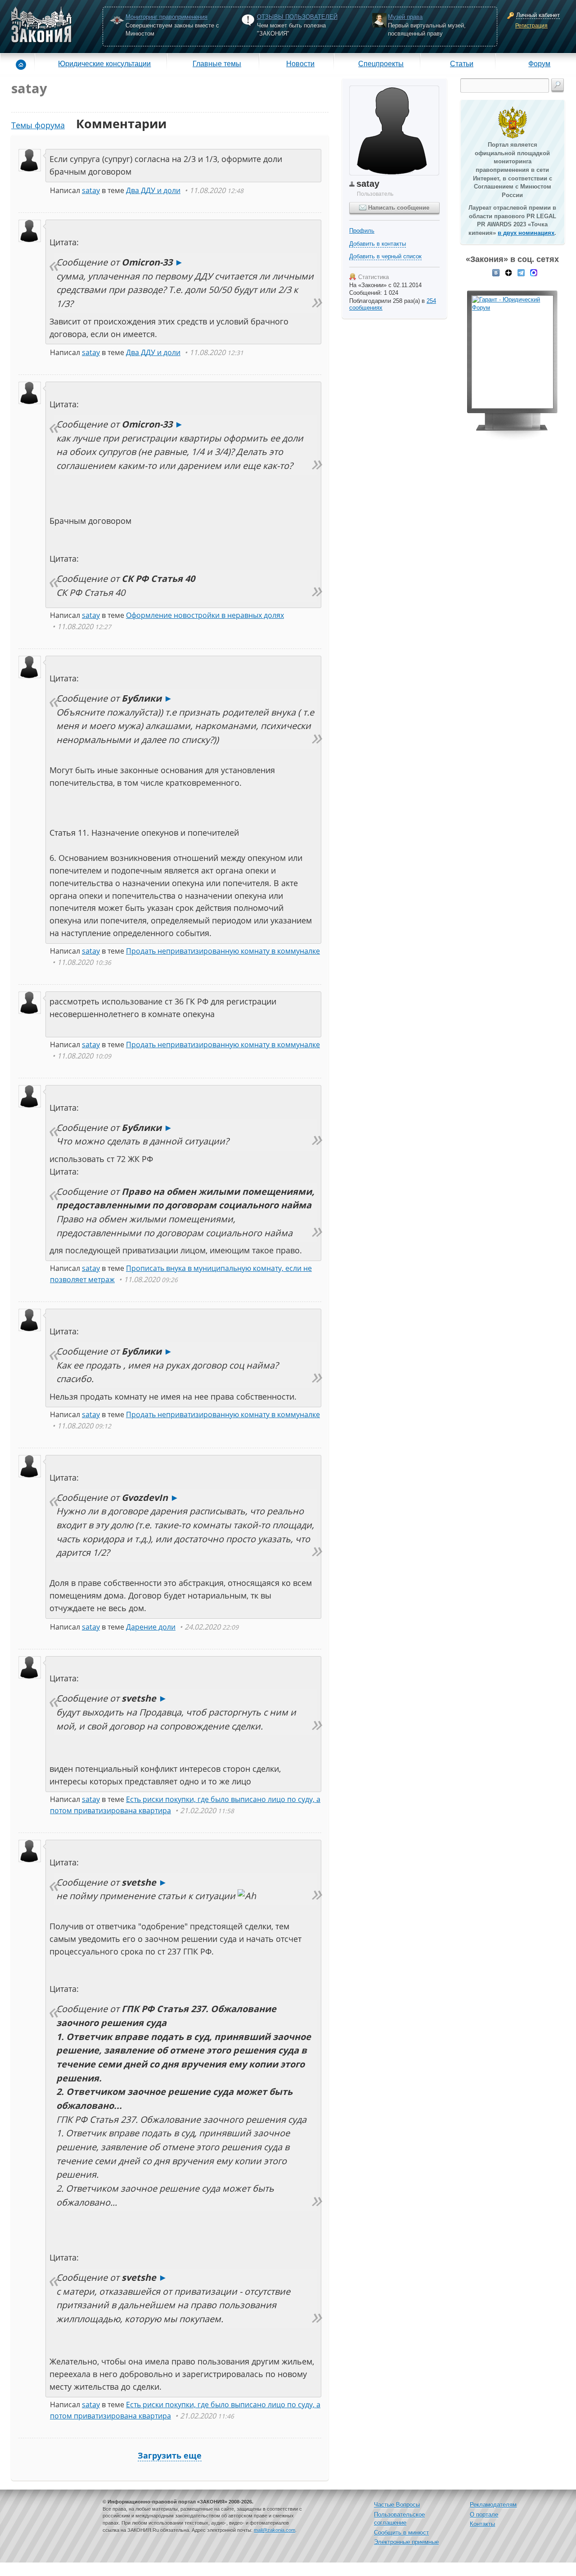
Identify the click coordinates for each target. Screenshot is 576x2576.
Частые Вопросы (397, 2505)
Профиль (362, 231)
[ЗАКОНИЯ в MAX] (534, 272)
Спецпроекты (381, 63)
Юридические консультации (104, 63)
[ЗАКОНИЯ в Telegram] (521, 272)
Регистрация (531, 26)
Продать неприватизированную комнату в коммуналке (223, 951)
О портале (484, 2515)
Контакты (482, 2524)
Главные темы (217, 63)
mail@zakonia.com (274, 2530)
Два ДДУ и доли (153, 190)
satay (91, 190)
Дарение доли (151, 1627)
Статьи (462, 63)
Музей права (405, 17)
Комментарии (121, 124)
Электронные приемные (406, 2542)
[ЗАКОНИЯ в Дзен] (508, 272)
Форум (539, 63)
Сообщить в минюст (401, 2533)
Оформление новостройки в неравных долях (205, 615)
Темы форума (38, 125)
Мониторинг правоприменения (166, 17)
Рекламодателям (493, 2505)
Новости (300, 63)
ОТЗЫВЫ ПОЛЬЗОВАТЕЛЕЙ (297, 17)
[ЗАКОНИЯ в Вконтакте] (496, 272)
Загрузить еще (170, 2455)
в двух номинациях (526, 233)
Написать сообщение (398, 208)
